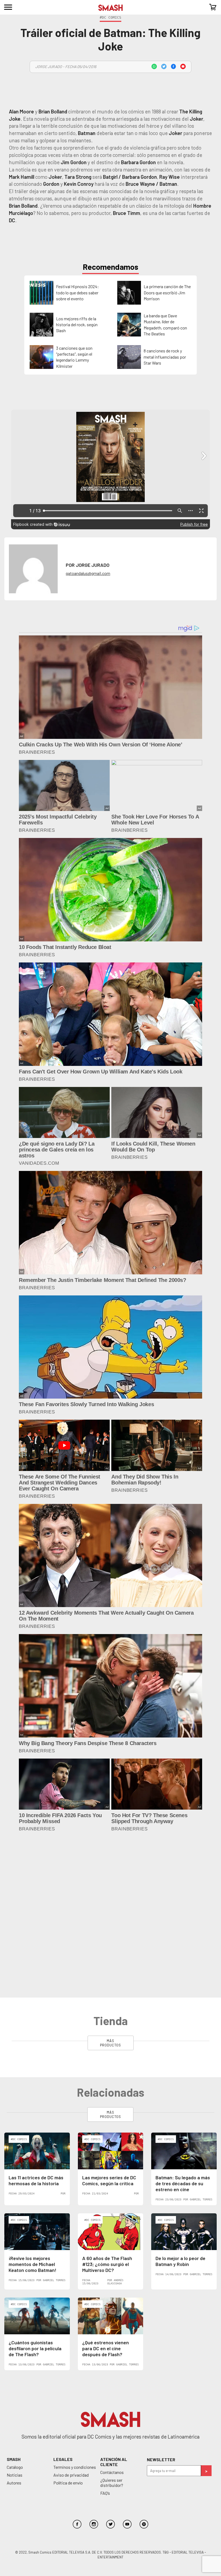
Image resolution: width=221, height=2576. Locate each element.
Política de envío (68, 2322)
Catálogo (15, 2306)
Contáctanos (112, 2311)
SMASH (14, 2298)
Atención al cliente (114, 2301)
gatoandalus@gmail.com (88, 573)
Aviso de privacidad (71, 2314)
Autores (14, 2322)
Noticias (15, 2314)
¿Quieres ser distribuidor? (112, 2322)
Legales (63, 2298)
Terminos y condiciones (75, 2306)
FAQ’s (105, 2332)
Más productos (110, 1882)
